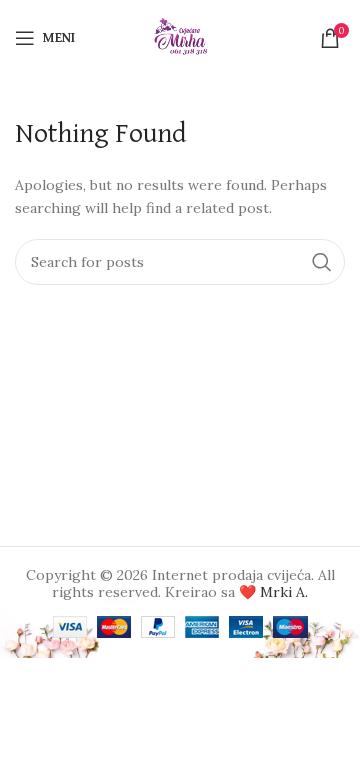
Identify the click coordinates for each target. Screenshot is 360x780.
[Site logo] (180, 36)
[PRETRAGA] (322, 262)
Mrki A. (284, 592)
